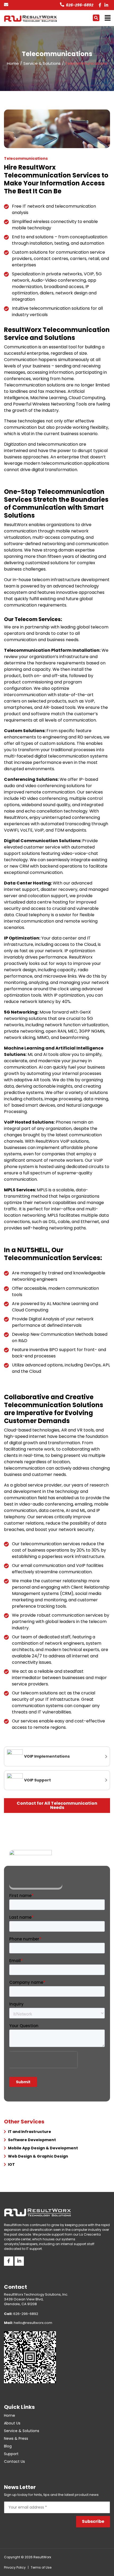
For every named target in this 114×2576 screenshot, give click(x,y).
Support (11, 2454)
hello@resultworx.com (28, 2323)
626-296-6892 (80, 5)
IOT (11, 2164)
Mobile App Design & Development (43, 2148)
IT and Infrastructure (30, 2132)
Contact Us (14, 2461)
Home (10, 2415)
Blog (8, 2446)
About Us (12, 2423)
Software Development (32, 2140)
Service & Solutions (22, 2431)
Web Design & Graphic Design (38, 2156)
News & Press (16, 2438)
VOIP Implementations (47, 1756)
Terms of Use (41, 2567)
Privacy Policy (15, 2567)
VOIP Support (38, 1780)
